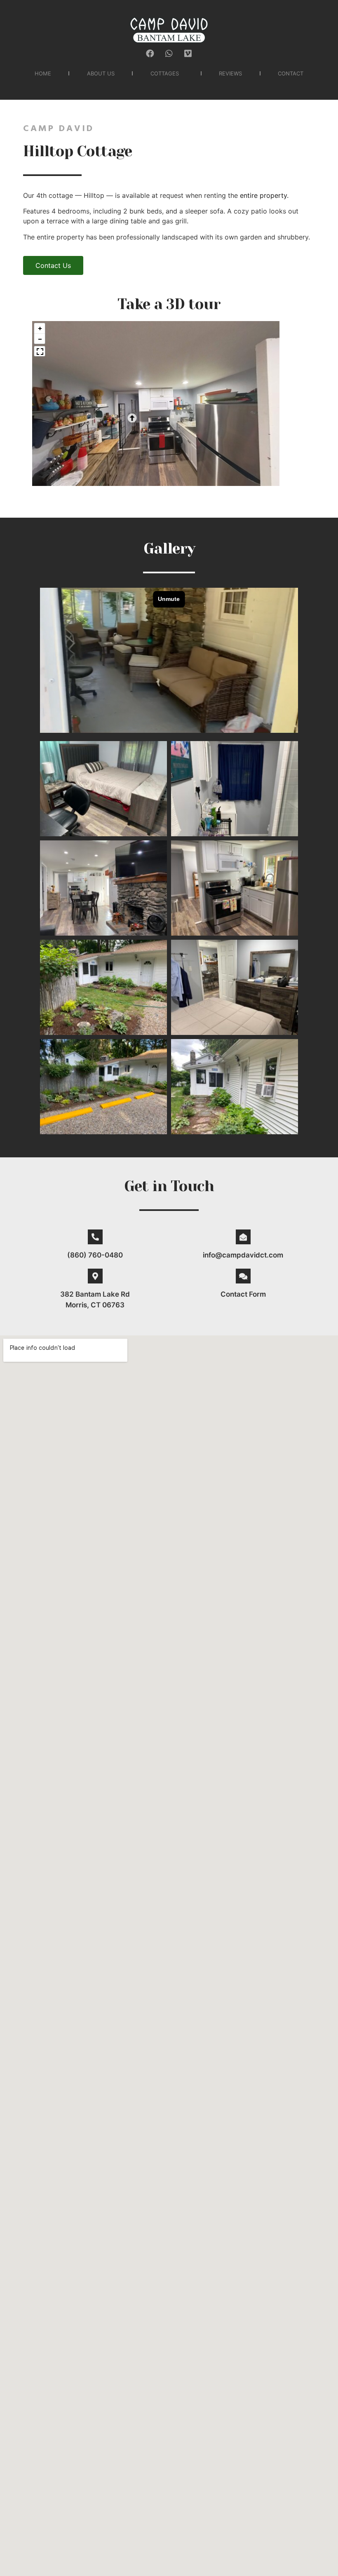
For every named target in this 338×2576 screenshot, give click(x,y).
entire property (263, 195)
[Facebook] (150, 54)
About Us (101, 73)
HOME (43, 73)
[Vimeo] (188, 54)
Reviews (230, 73)
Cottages (165, 73)
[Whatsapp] (169, 54)
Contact (291, 73)
